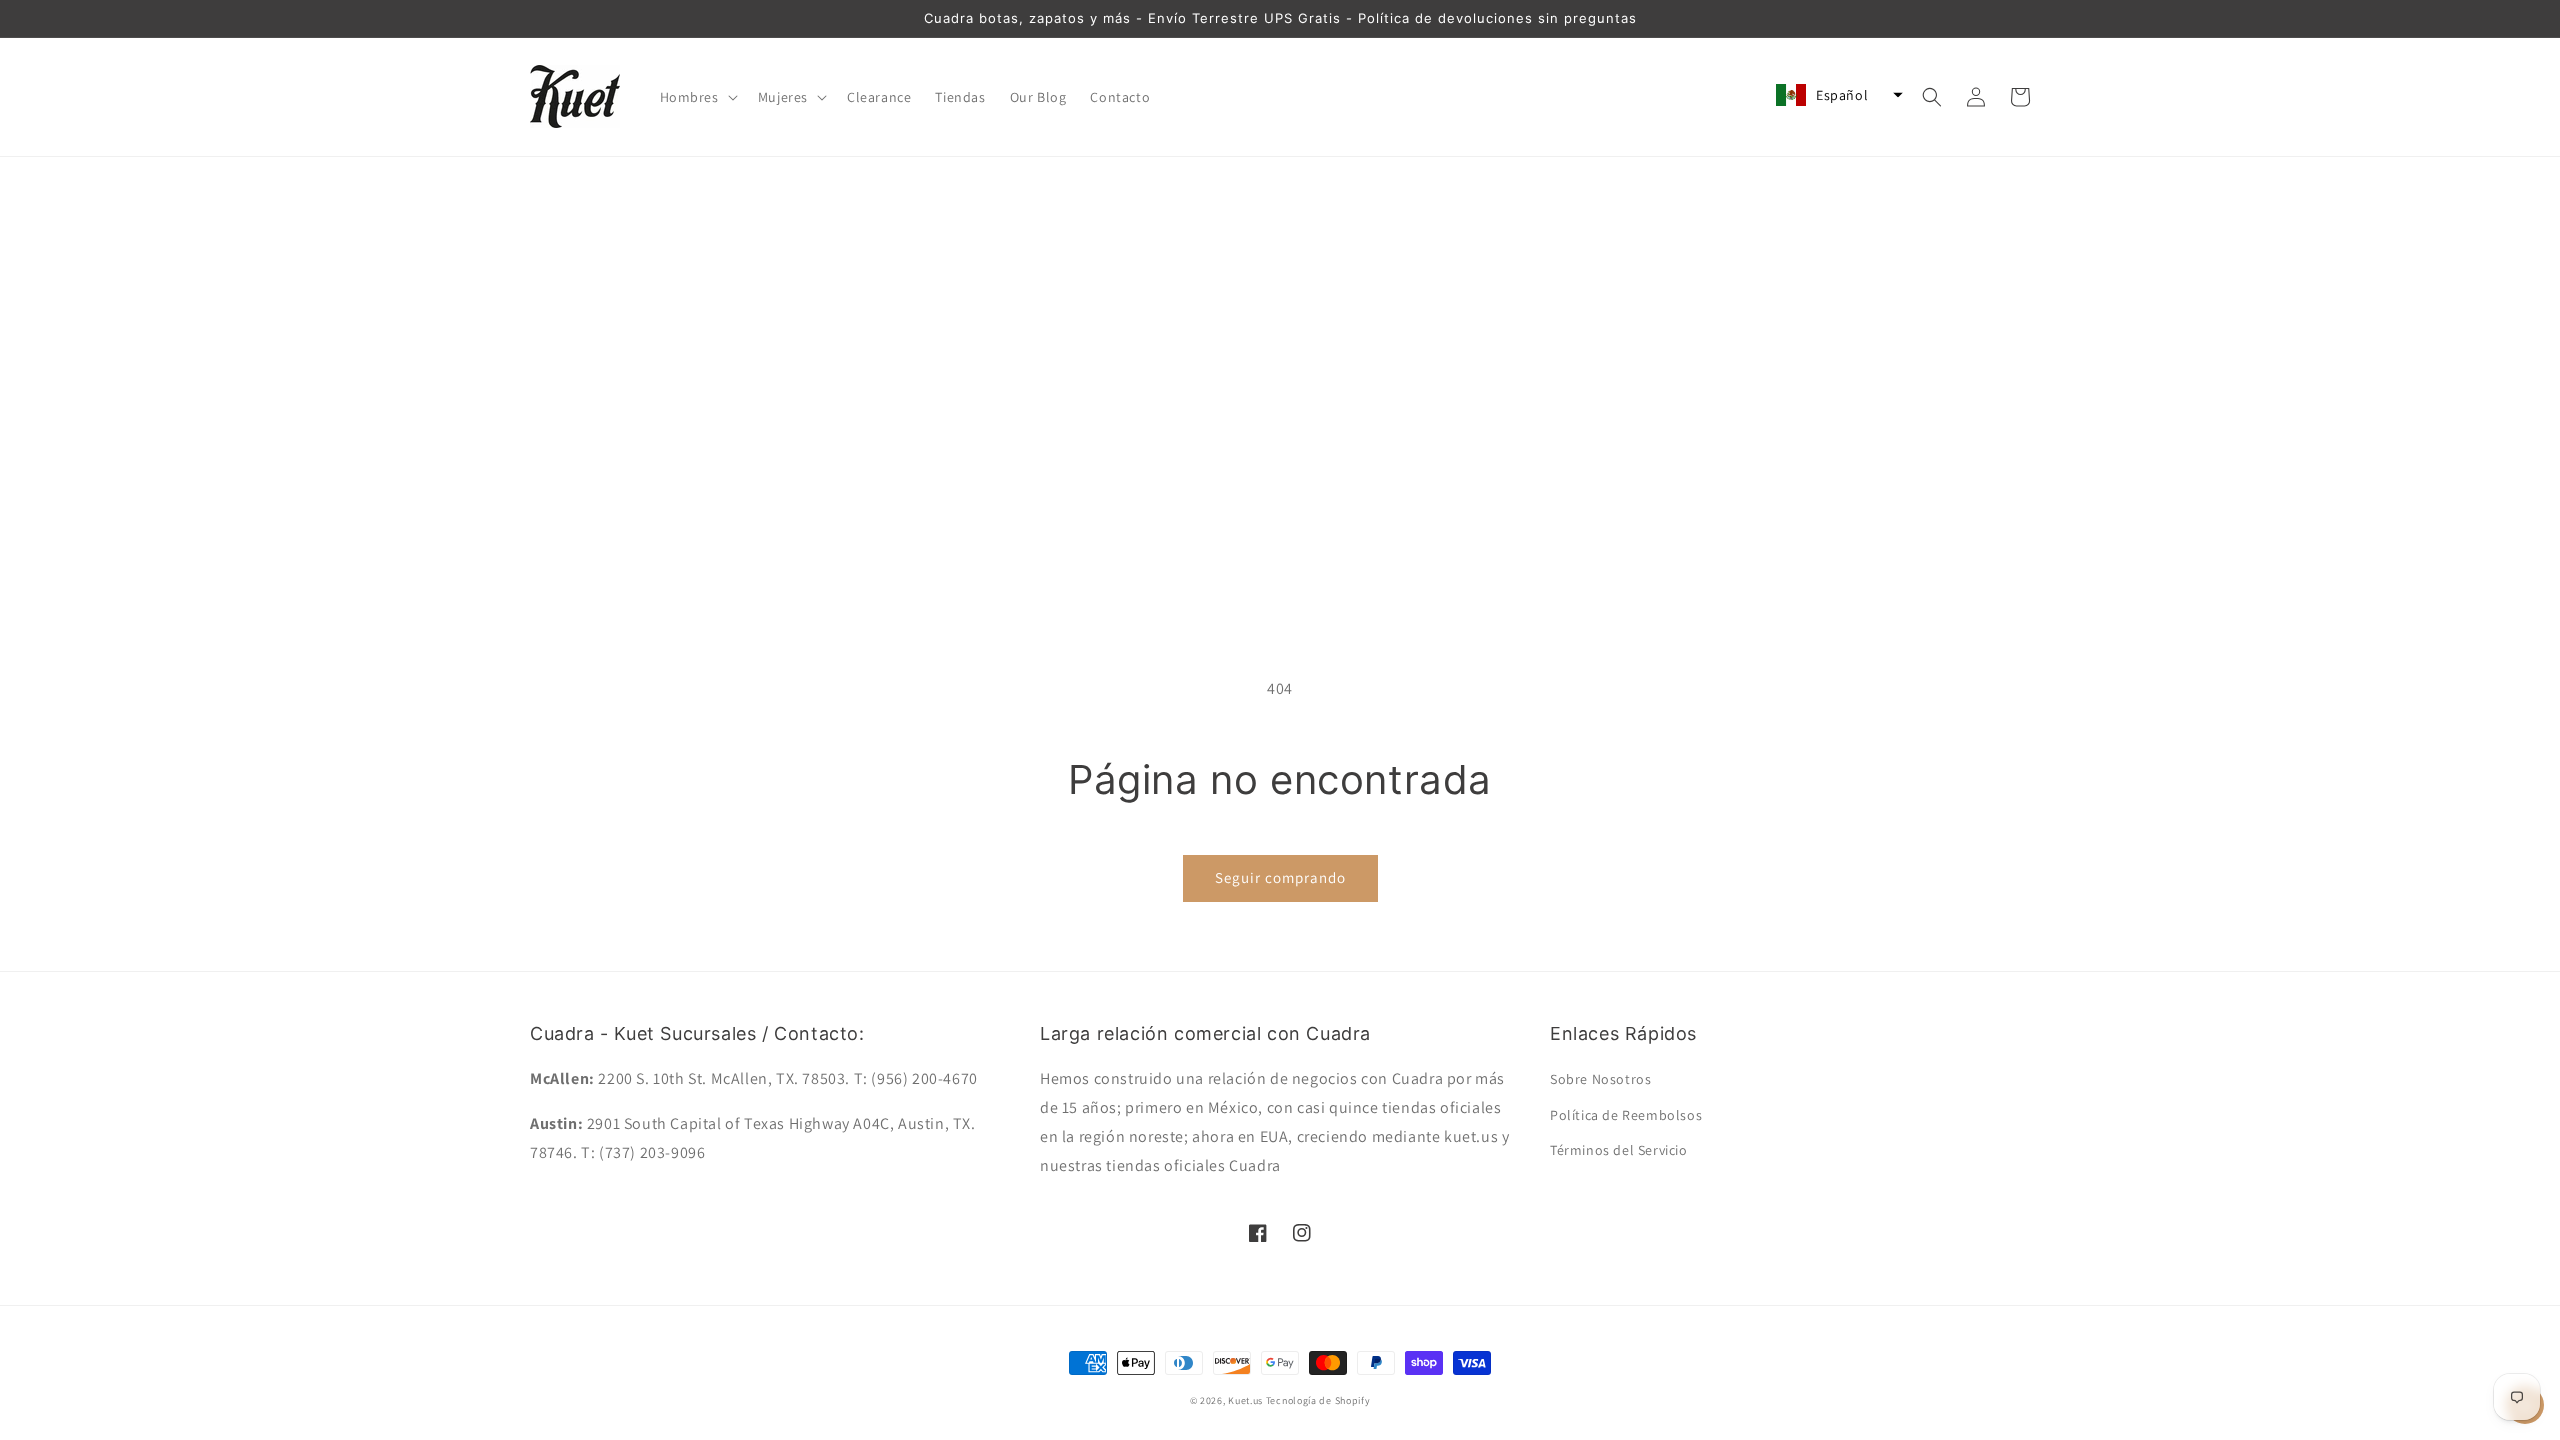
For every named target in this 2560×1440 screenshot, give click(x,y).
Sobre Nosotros (1600, 1079)
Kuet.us (1245, 1400)
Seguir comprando (1280, 877)
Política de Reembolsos (1626, 1115)
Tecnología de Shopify (1318, 1400)
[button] (697, 97)
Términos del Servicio (1619, 1150)
